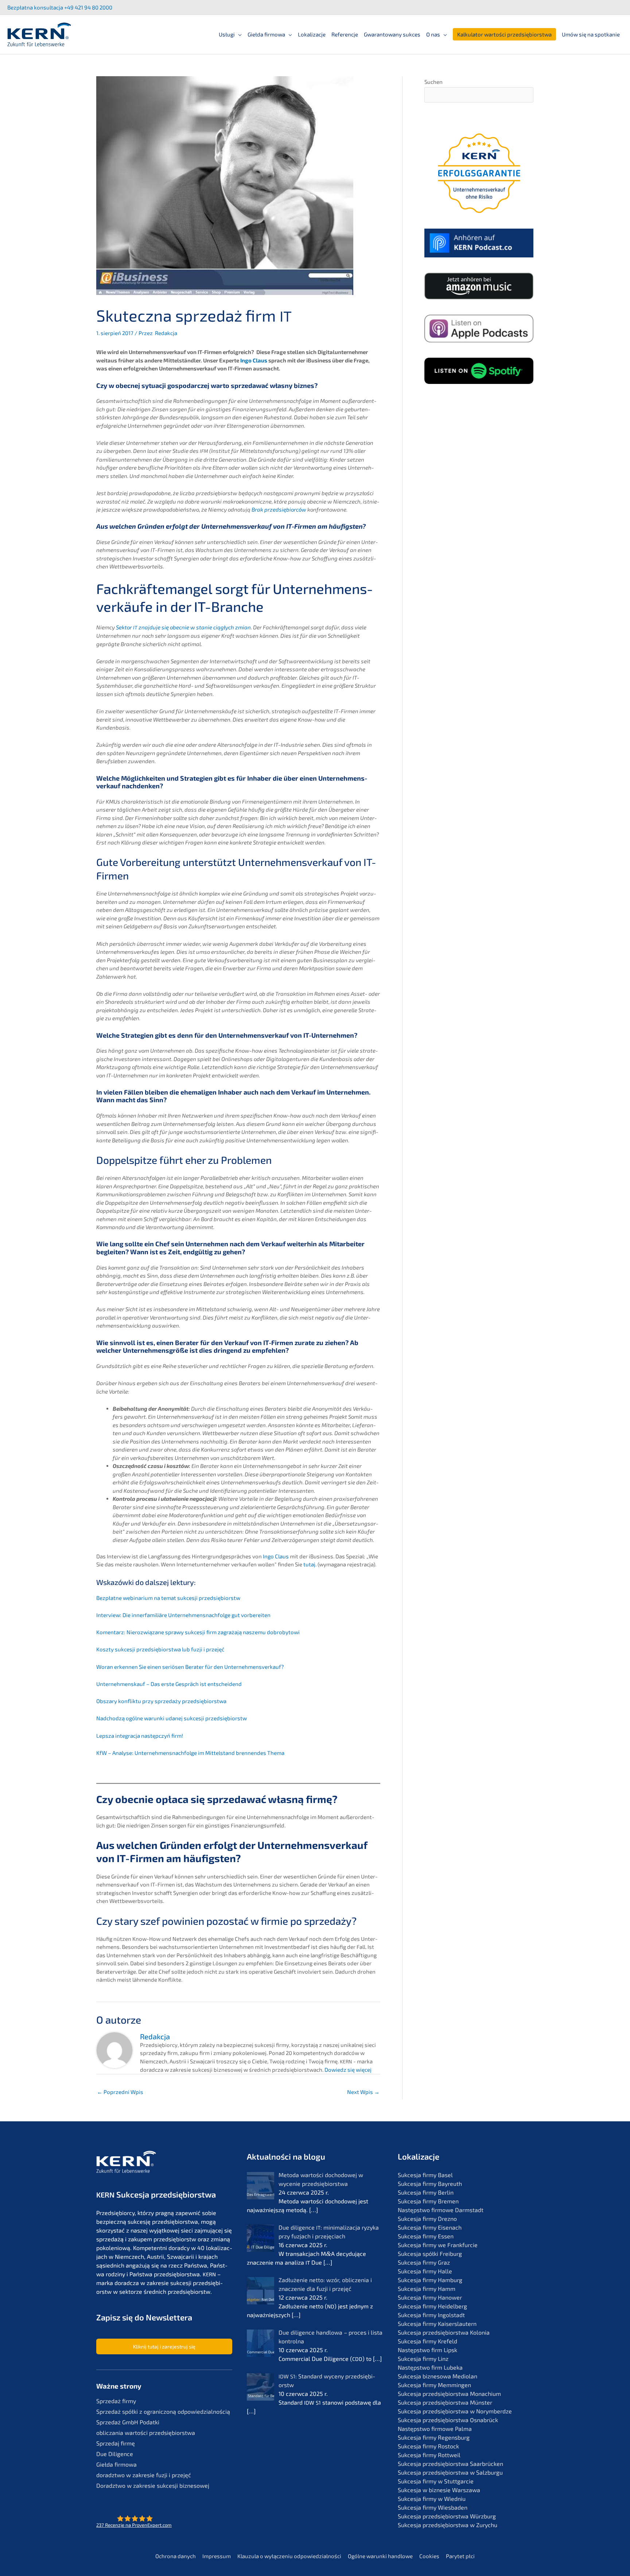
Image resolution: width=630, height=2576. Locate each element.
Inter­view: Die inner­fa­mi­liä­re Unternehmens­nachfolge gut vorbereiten (183, 1615)
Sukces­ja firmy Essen (426, 2236)
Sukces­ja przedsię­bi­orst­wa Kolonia (444, 2332)
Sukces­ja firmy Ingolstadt (431, 2315)
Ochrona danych (176, 2556)
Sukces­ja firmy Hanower (430, 2297)
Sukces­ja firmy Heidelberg (432, 2306)
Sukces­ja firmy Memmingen (434, 2385)
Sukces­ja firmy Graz (424, 2262)
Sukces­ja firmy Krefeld (427, 2341)
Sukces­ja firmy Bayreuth (430, 2183)
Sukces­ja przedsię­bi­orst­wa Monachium (449, 2394)
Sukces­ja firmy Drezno (427, 2218)
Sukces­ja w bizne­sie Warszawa (439, 2490)
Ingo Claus (254, 360)
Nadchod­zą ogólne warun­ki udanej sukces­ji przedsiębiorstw (172, 1718)
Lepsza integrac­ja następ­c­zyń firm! (140, 1736)
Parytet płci (460, 2556)
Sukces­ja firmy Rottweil (429, 2455)
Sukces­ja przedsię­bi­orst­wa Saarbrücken (450, 2464)
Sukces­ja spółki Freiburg (430, 2253)
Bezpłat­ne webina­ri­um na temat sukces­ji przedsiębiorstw (168, 1598)
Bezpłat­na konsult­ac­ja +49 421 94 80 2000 (60, 7)
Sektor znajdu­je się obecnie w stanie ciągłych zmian (183, 627)
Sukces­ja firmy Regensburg (434, 2437)
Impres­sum (217, 2556)
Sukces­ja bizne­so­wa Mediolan (437, 2376)
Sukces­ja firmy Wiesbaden (433, 2507)
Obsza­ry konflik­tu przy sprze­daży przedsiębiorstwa (161, 1701)
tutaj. (310, 1564)
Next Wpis (363, 2092)
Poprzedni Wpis (120, 2092)
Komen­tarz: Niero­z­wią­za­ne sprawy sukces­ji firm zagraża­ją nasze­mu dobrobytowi (198, 1632)
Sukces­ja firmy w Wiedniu (432, 2499)
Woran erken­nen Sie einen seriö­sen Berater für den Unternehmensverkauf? (190, 1667)
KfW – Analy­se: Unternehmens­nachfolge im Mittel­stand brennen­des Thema (190, 1753)
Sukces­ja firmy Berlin (426, 2192)
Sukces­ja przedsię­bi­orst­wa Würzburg (447, 2516)
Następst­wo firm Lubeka (430, 2367)
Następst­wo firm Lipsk (427, 2350)
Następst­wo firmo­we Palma (435, 2429)
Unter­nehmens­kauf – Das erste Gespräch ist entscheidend (169, 1684)
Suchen (433, 82)
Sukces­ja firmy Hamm (427, 2289)
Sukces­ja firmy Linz (423, 2359)
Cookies (429, 2556)
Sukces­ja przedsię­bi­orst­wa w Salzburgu (450, 2472)
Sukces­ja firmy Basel (425, 2175)
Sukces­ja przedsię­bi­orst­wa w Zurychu (448, 2525)
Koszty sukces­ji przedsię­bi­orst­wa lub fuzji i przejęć (160, 1649)
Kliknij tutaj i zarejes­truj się (164, 2346)
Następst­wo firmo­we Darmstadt (441, 2210)
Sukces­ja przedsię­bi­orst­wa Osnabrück (448, 2420)
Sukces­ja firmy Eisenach (430, 2227)
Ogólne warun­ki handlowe (380, 2556)
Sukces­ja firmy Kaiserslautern (437, 2324)
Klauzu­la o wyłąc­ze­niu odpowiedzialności (289, 2556)
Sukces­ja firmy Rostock (428, 2446)
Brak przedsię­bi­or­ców (279, 509)
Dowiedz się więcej (348, 2070)
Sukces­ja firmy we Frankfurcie (438, 2245)
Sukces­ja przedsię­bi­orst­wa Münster (445, 2402)
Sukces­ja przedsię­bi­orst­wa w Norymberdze (455, 2411)
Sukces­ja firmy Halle (425, 2271)
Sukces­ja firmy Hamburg (430, 2280)
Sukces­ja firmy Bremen (428, 2201)
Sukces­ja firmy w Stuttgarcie (436, 2481)
